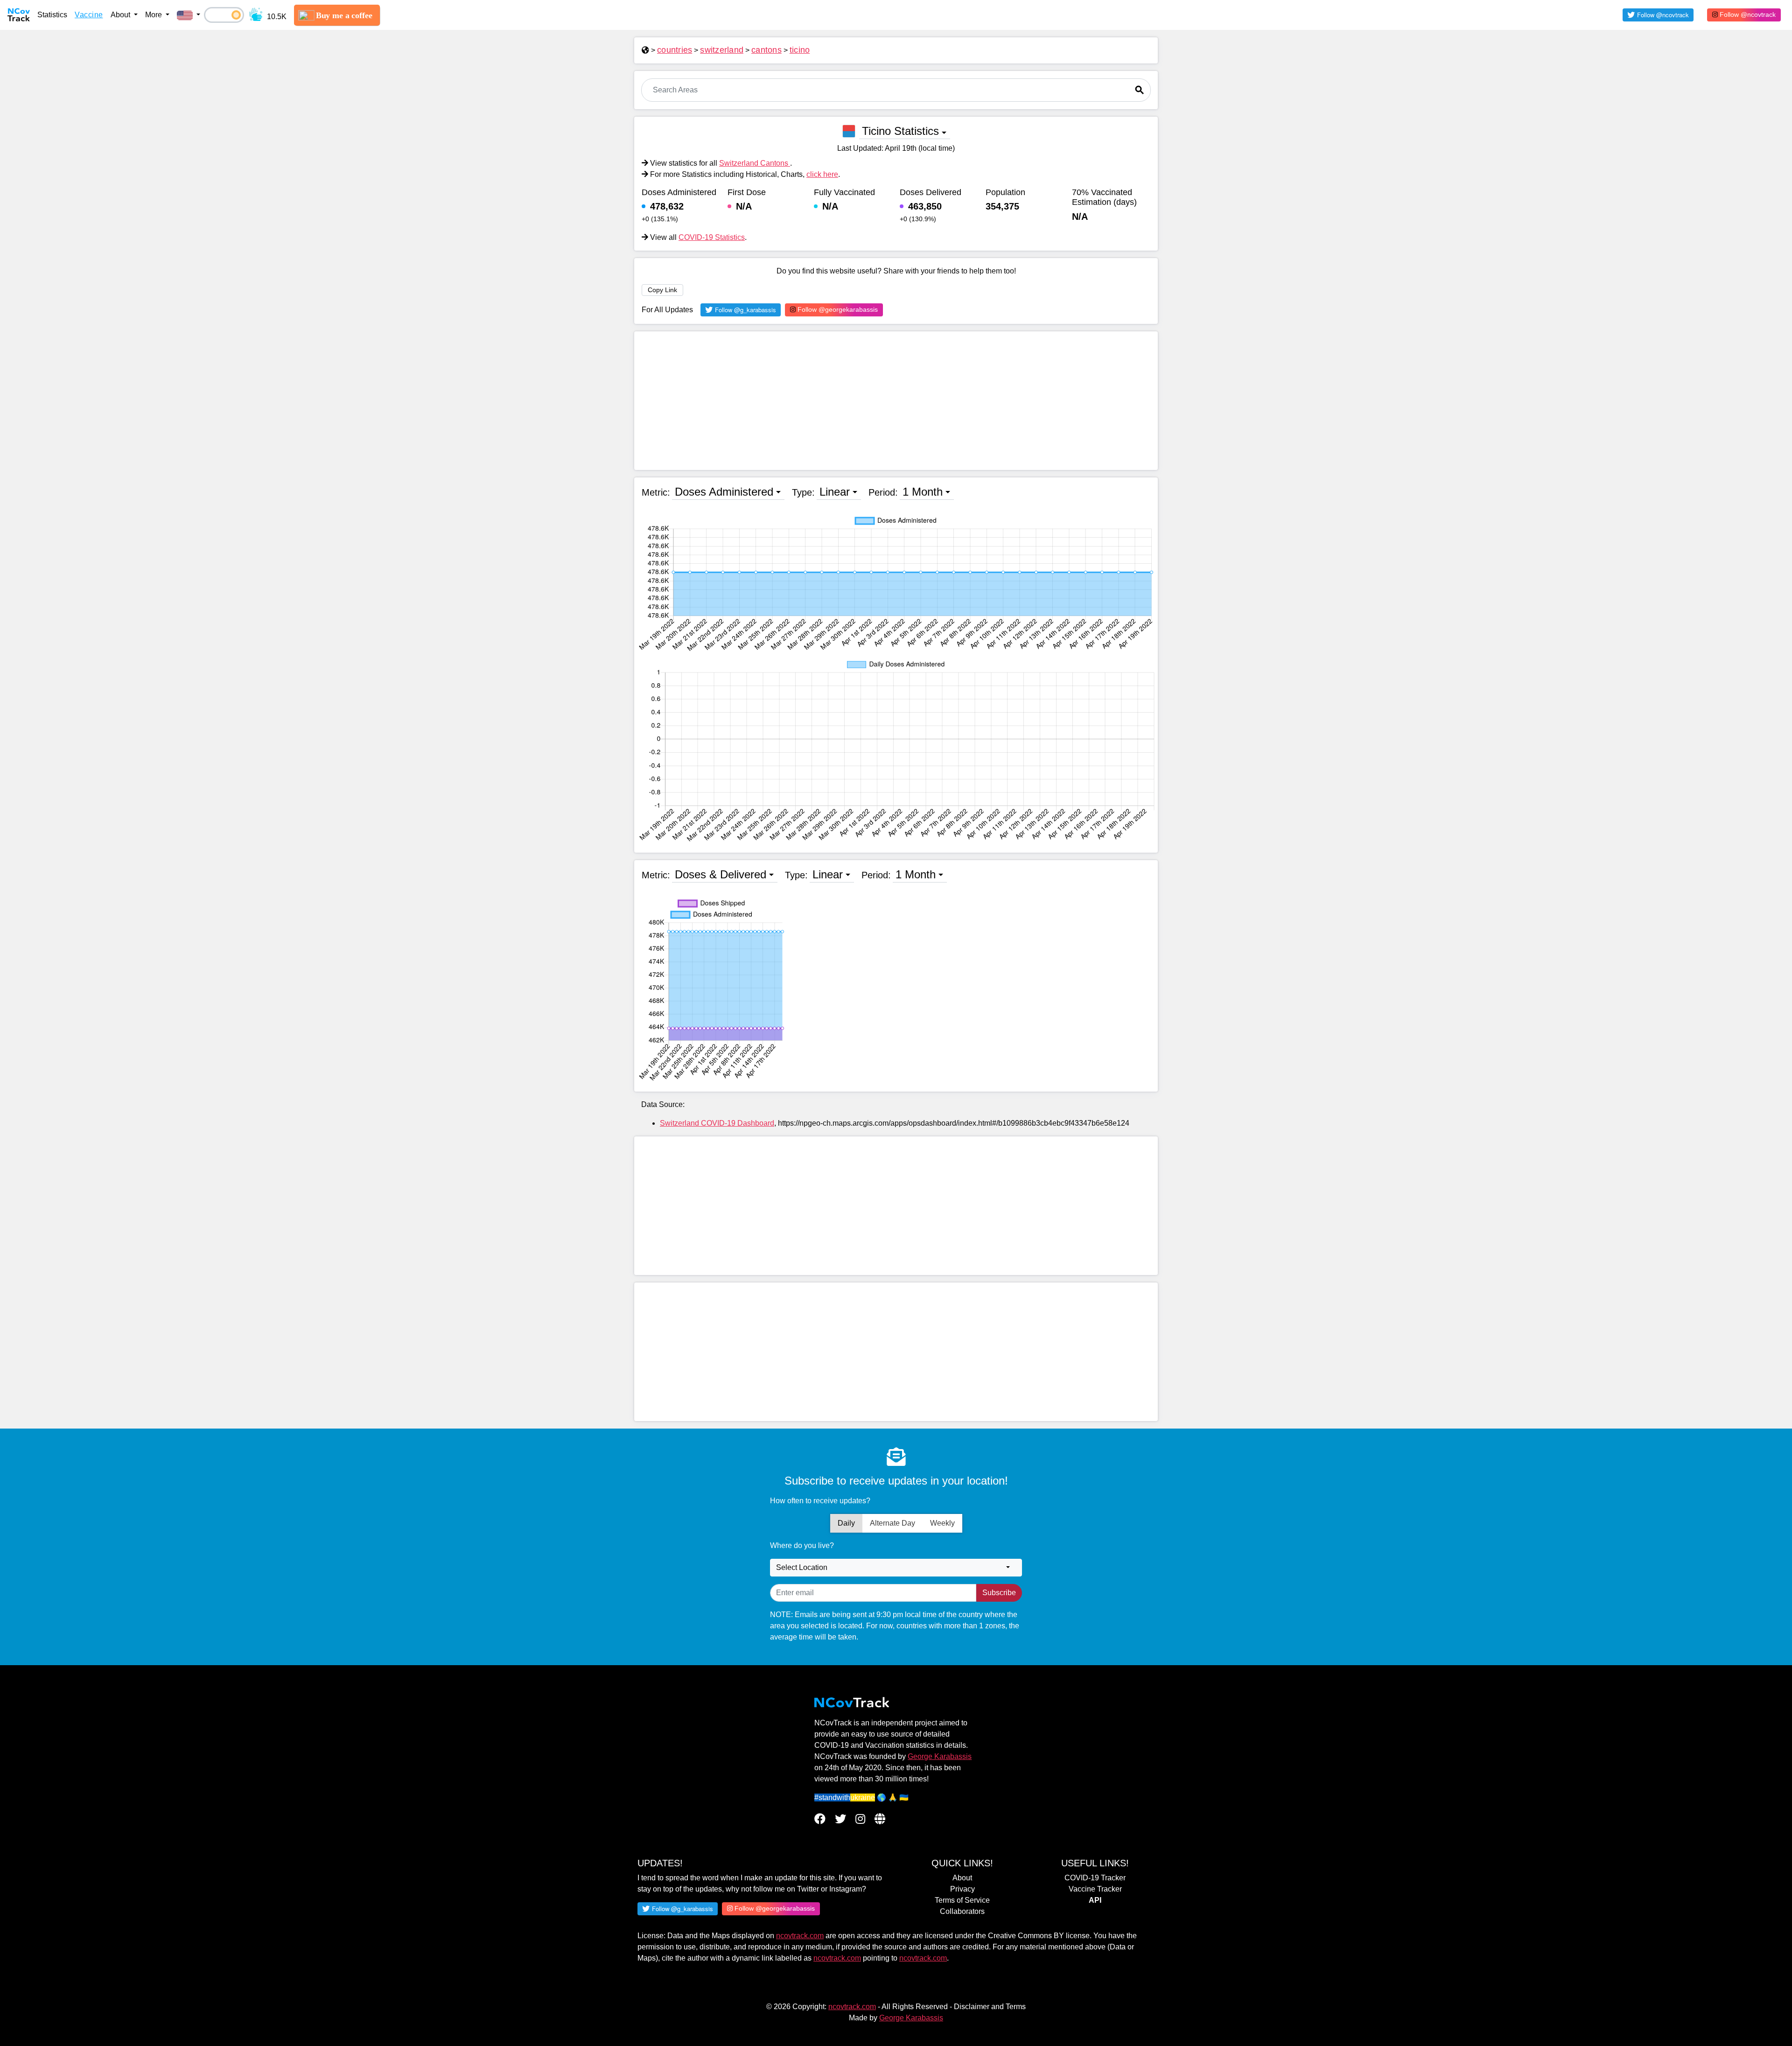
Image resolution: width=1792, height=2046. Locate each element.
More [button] (154, 15)
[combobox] (896, 1568)
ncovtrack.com (800, 1936)
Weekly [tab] (942, 1523)
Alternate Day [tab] (892, 1523)
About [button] (121, 15)
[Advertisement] (896, 401)
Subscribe (999, 1593)
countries (675, 50)
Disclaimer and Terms (990, 2007)
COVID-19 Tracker (1095, 1878)
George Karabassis (940, 1756)
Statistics (52, 15)
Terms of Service (962, 1900)
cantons (766, 50)
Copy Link (662, 290)
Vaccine (89, 15)
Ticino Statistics (900, 131)
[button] (189, 15)
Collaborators (962, 1911)
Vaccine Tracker (1095, 1889)
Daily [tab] (846, 1523)
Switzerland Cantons (755, 163)
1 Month (923, 492)
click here (822, 174)
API (1095, 1900)
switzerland (722, 50)
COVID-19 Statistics (712, 237)
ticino (800, 50)
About (962, 1878)
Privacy (962, 1889)
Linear (835, 492)
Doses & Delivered (721, 874)
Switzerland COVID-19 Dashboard (717, 1123)
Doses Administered (724, 492)
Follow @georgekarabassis (837, 309)
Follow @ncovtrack (1747, 14)
